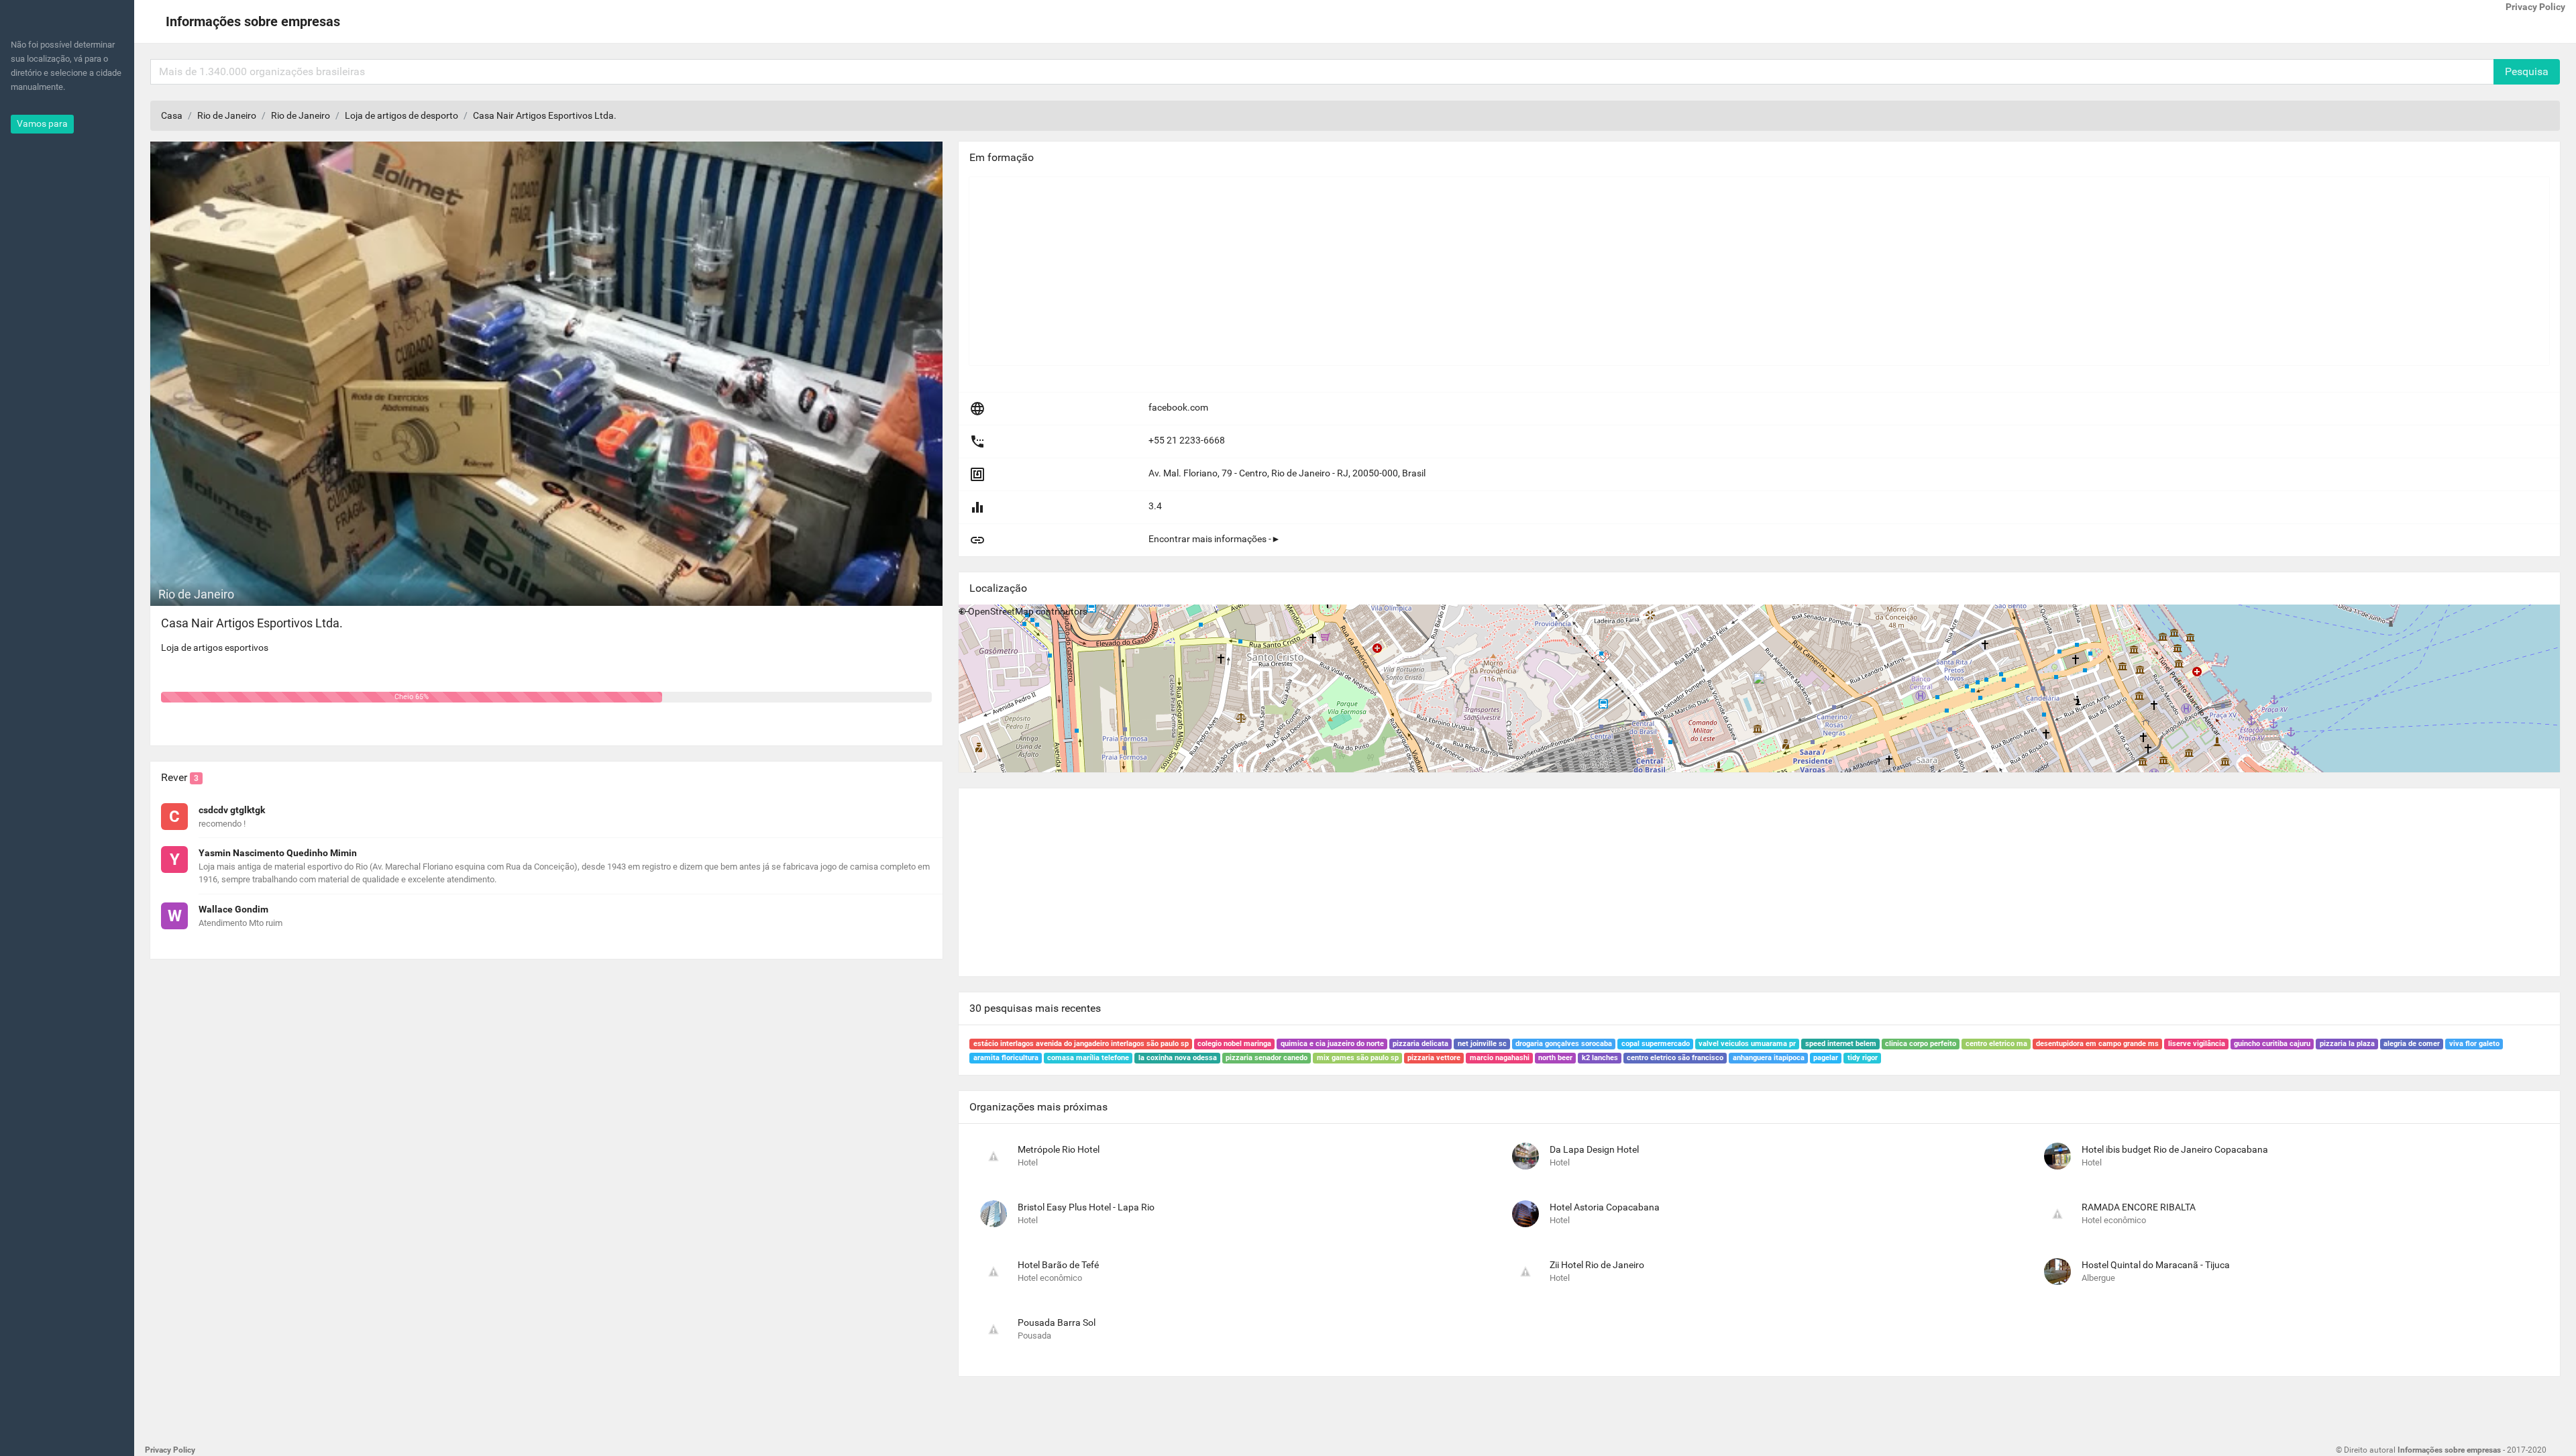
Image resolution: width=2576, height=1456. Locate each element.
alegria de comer (2412, 1044)
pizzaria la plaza (2347, 1044)
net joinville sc (1482, 1044)
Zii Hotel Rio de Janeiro (1597, 1265)
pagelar (1826, 1058)
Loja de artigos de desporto (401, 115)
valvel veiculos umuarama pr (1747, 1044)
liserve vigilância (2197, 1044)
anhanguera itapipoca (1769, 1058)
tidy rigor (1863, 1058)
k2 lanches (1600, 1058)
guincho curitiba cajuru (2272, 1044)
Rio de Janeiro (227, 115)
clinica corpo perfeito (1921, 1044)
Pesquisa (2527, 71)
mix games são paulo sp (1358, 1058)
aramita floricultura (1006, 1058)
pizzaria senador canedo (1267, 1058)
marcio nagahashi (1500, 1058)
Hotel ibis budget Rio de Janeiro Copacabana (2175, 1149)
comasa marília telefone (1088, 1058)
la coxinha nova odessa (1178, 1058)
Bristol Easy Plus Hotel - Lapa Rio (1086, 1207)
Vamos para (42, 123)
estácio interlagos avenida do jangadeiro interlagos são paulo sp (1081, 1044)
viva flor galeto (2474, 1044)
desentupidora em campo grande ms (2097, 1044)
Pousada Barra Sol (1057, 1322)
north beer (1555, 1058)
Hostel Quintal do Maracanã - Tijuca (2156, 1265)
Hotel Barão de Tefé (1058, 1265)
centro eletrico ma (1996, 1044)
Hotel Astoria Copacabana (1605, 1207)
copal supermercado (1656, 1044)
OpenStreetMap (1001, 611)
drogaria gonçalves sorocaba (1564, 1044)
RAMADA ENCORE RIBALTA (2139, 1207)
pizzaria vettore (1434, 1058)
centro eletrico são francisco (1675, 1058)
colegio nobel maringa (1234, 1044)
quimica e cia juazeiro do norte (1332, 1044)
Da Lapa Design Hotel (1594, 1149)
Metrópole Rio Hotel (1059, 1149)
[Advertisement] (1372, 271)
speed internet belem (1841, 1044)
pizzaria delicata (1420, 1044)
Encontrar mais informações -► (1215, 539)
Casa (172, 115)
